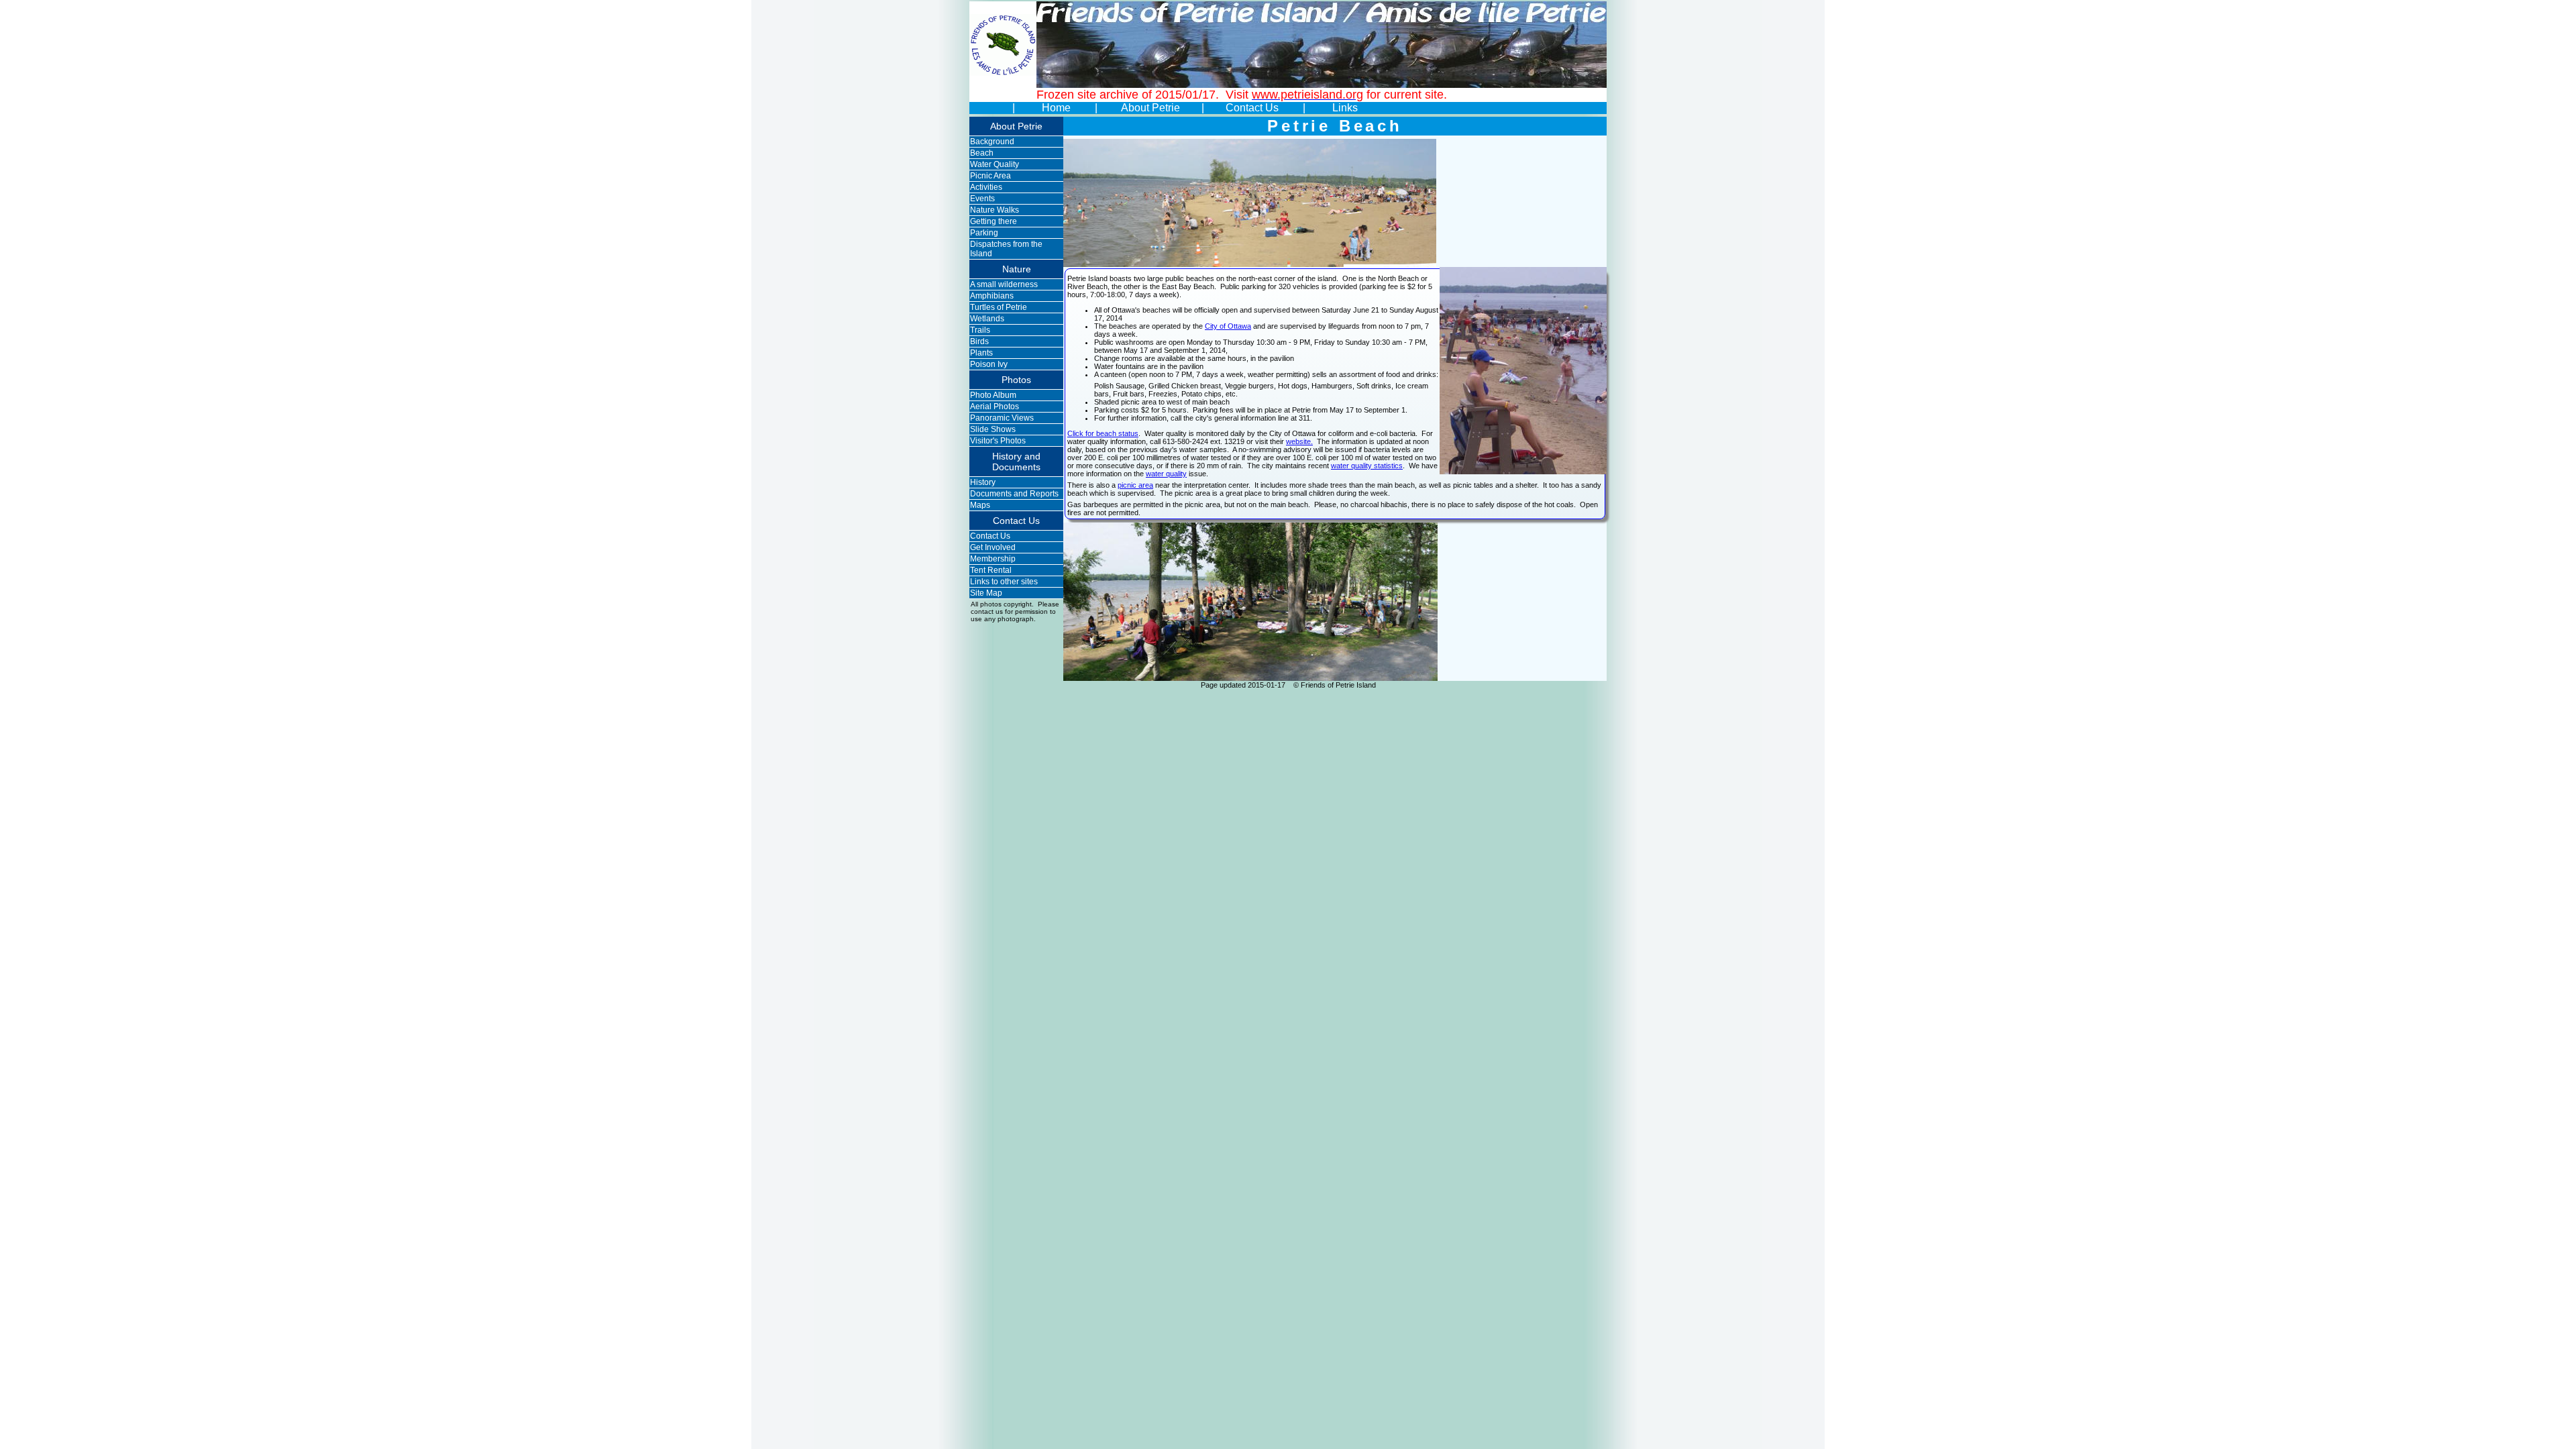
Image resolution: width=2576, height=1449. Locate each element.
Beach (982, 153)
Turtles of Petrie (999, 307)
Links (1345, 108)
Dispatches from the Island (1006, 249)
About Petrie (1152, 108)
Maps (980, 505)
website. (1299, 441)
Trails (980, 330)
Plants (981, 353)
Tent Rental (991, 570)
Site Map (986, 593)
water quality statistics (1367, 466)
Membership (993, 559)
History (983, 482)
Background (992, 142)
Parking (984, 233)
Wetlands (987, 319)
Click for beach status (1103, 433)
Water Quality (995, 164)
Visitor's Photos (998, 441)
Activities (986, 187)
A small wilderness (1004, 284)
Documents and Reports (1014, 494)
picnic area (1135, 485)
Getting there (994, 221)
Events (982, 199)
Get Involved (993, 547)
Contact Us (1253, 108)
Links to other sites (1004, 582)
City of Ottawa (1228, 326)
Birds (979, 341)
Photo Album (993, 395)
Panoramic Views (1002, 418)
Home (1056, 108)
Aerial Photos (995, 407)
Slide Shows (993, 429)
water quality (1166, 474)
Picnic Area (990, 176)
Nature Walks (995, 210)
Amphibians (992, 296)
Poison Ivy (989, 364)
